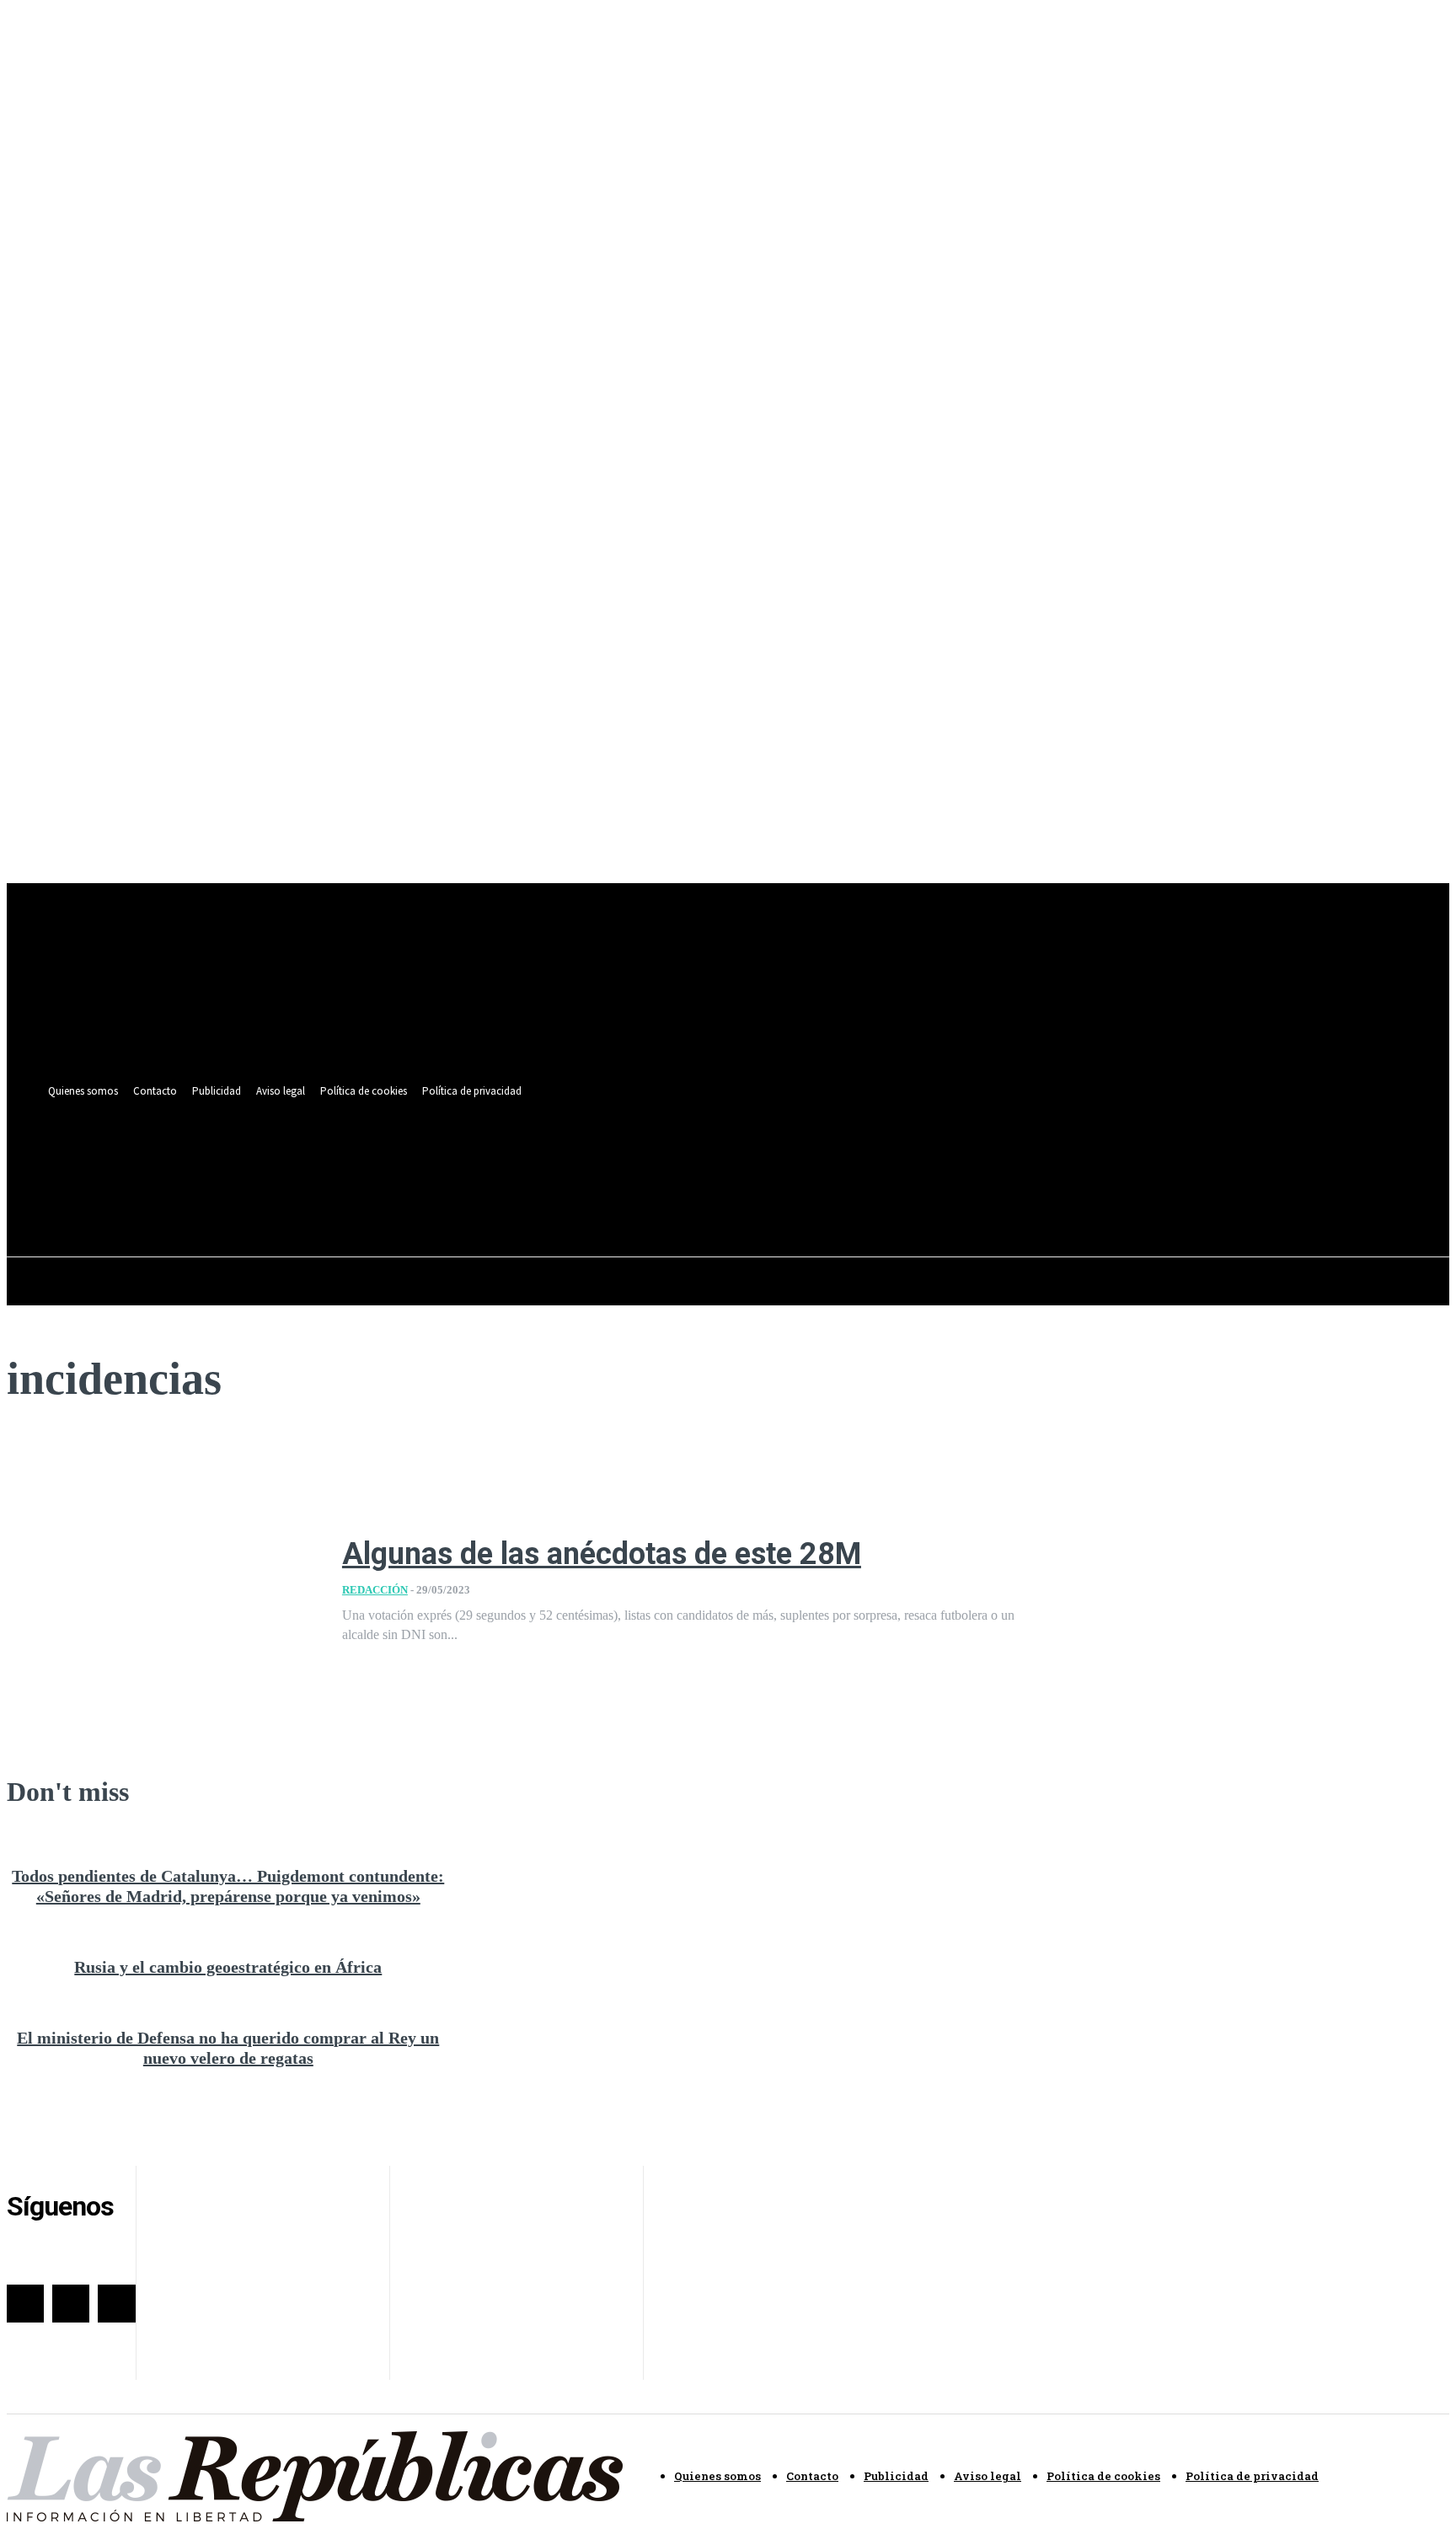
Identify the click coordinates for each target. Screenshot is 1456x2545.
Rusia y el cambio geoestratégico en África (228, 1967)
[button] (704, 1196)
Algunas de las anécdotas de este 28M (602, 1554)
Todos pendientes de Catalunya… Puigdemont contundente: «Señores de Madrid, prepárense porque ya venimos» (228, 1886)
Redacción (375, 1590)
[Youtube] (708, 1158)
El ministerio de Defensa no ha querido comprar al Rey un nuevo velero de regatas (228, 2048)
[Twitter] (677, 1158)
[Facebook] (646, 1158)
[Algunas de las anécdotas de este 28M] (162, 1591)
